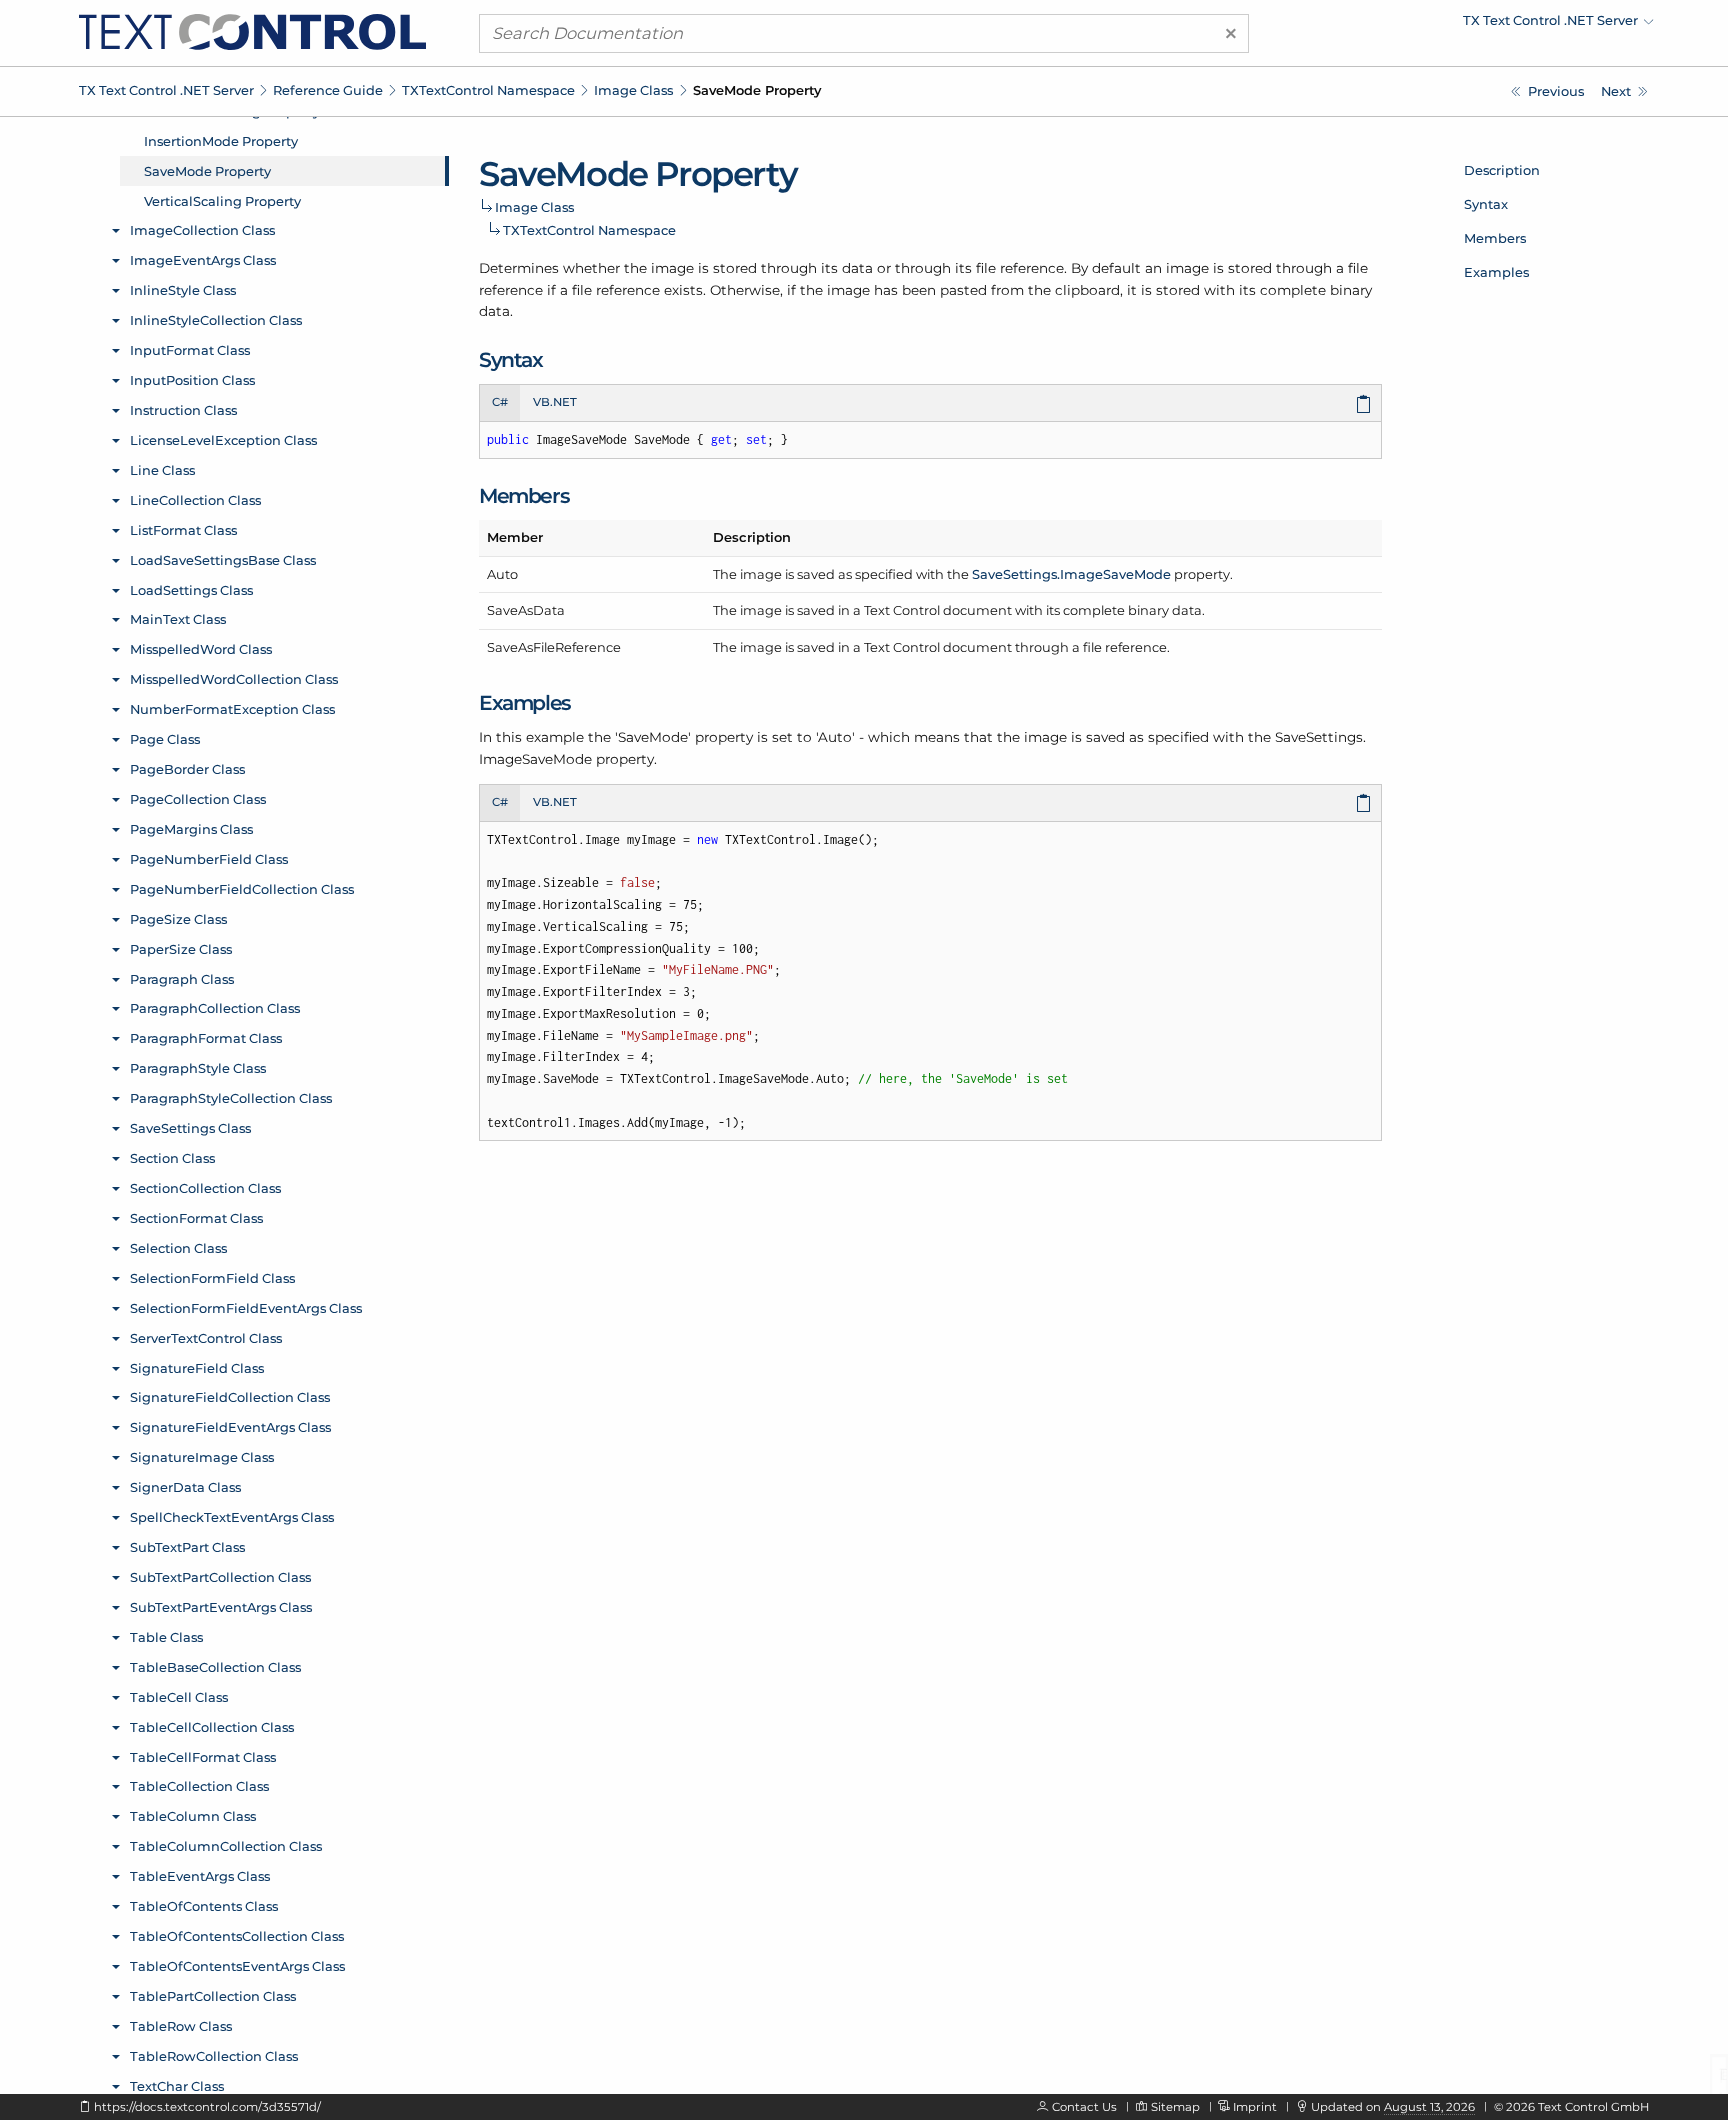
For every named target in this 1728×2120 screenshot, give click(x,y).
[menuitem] (1479, 25)
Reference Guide (328, 90)
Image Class (633, 90)
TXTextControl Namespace (488, 90)
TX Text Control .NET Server (166, 90)
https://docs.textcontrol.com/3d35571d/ (207, 2107)
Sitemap (1175, 2107)
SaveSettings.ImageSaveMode (1071, 574)
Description (1502, 170)
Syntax (1486, 204)
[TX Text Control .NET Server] (252, 31)
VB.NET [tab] (555, 402)
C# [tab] (500, 402)
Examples (1496, 272)
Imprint (1255, 2107)
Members (1495, 238)
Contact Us (1084, 2107)
